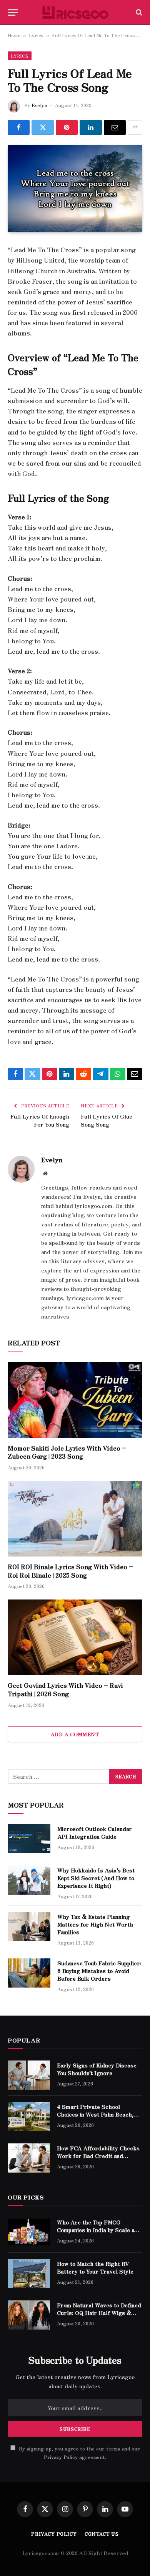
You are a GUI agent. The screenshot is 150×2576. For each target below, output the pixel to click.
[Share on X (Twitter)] (42, 127)
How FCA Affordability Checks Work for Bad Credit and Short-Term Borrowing (98, 2156)
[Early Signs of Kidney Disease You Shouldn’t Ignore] (29, 2075)
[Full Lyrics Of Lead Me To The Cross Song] (75, 189)
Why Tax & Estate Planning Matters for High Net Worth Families (95, 1924)
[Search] (138, 12)
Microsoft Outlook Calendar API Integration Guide (95, 1832)
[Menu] (13, 12)
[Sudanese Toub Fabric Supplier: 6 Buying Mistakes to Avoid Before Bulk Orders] (29, 1973)
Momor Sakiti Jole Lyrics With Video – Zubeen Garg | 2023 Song (67, 1452)
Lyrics (36, 35)
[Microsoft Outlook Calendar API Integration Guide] (29, 1839)
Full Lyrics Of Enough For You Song (40, 1120)
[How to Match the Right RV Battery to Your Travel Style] (29, 2274)
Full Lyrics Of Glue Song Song (107, 1120)
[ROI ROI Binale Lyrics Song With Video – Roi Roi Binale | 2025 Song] (75, 1519)
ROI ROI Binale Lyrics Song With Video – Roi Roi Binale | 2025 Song (70, 1571)
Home (14, 35)
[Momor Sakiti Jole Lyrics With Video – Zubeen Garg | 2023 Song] (75, 1400)
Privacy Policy (61, 2457)
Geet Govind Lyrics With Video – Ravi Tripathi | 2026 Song (65, 1689)
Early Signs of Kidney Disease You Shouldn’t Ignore (97, 2069)
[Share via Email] (115, 127)
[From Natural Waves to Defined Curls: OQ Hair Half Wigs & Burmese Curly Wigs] (29, 2315)
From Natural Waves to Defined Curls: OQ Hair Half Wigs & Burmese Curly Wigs (99, 2313)
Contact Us (102, 2534)
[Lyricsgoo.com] (75, 12)
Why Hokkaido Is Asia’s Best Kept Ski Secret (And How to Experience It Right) (96, 1878)
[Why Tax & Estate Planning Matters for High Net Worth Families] (29, 1927)
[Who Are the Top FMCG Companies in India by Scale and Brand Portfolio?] (29, 2232)
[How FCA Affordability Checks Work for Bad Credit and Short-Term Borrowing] (29, 2158)
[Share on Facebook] (19, 127)
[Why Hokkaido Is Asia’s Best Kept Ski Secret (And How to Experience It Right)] (29, 1880)
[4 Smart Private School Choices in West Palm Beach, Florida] (29, 2117)
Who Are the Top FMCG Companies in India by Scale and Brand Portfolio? (99, 2230)
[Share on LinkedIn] (91, 127)
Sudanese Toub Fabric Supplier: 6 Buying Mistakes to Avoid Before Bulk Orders (99, 1971)
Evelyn (39, 105)
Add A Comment (75, 1734)
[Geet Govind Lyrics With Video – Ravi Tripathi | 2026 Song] (75, 1637)
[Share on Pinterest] (67, 127)
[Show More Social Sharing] (135, 127)
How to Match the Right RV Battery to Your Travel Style (95, 2267)
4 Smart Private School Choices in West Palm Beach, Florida (95, 2114)
